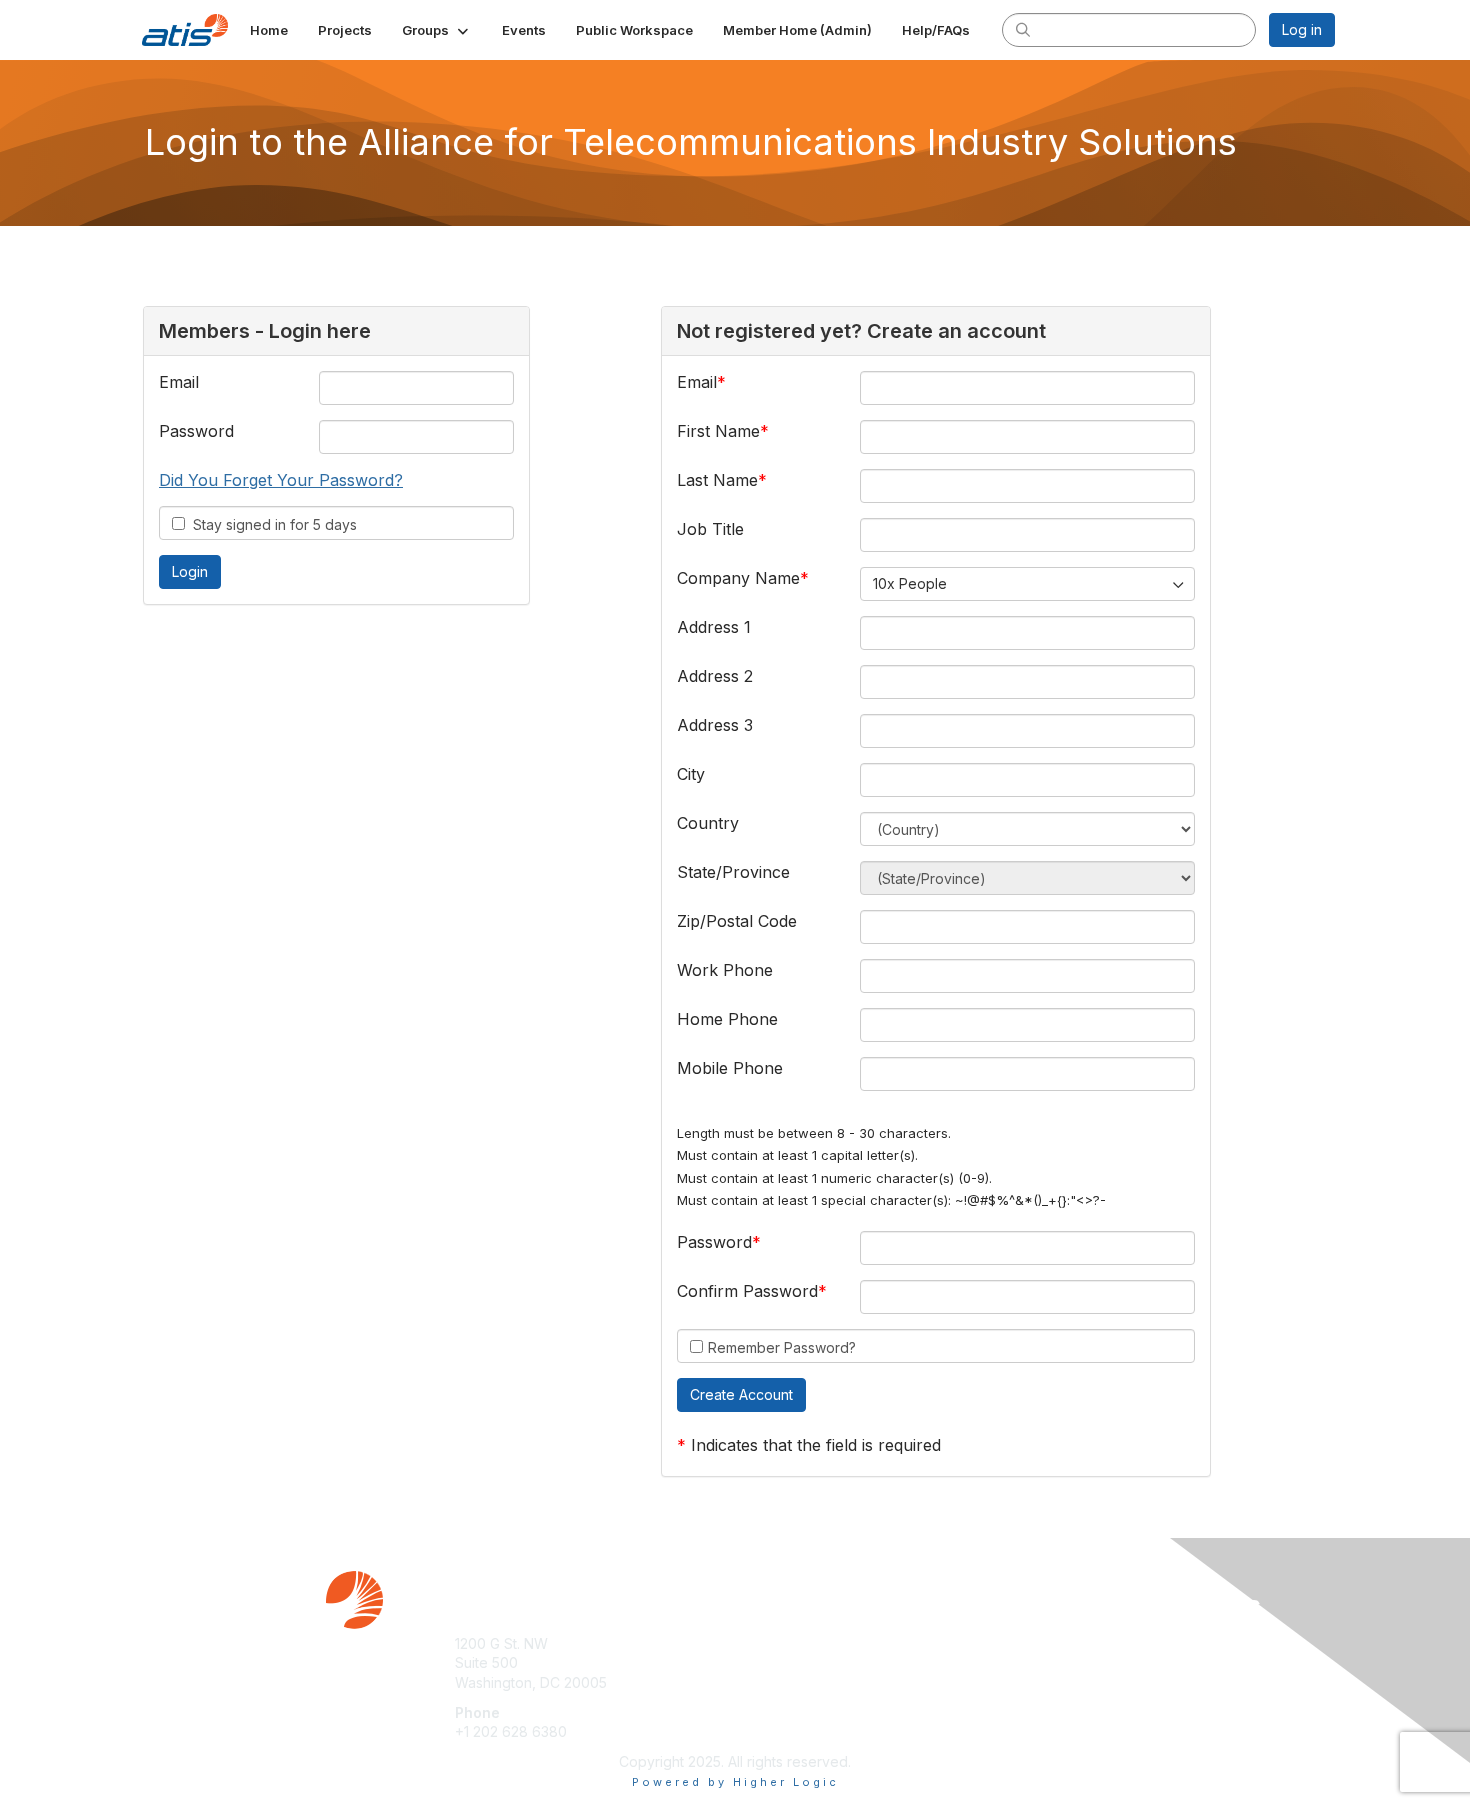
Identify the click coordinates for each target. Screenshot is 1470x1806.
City (691, 774)
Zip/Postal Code (737, 921)
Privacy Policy (1078, 1662)
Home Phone (727, 1019)
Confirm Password (747, 1291)
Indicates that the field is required (816, 1445)
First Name (718, 431)
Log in (1302, 29)
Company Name (738, 578)
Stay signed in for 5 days (271, 524)
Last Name (717, 480)
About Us (1062, 1643)
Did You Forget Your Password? (281, 480)
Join (757, 1643)
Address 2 (715, 676)
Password (196, 431)
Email (179, 382)
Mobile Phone (730, 1068)
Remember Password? (782, 1347)
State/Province (733, 872)
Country (708, 823)
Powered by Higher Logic (735, 1782)
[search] (1023, 29)
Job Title (710, 529)
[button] (437, 30)
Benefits (770, 1662)
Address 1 (714, 627)
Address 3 (715, 725)
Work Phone (725, 970)
